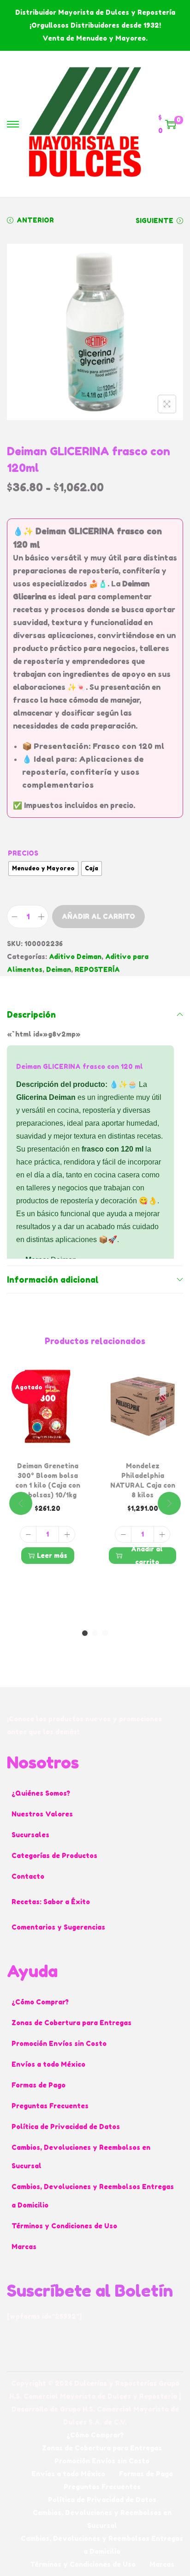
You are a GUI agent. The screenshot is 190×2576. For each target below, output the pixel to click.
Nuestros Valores (42, 1814)
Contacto (28, 1876)
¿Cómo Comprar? (40, 2002)
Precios (23, 853)
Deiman (59, 969)
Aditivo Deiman (75, 956)
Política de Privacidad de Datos (66, 2127)
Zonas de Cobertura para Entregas (71, 2023)
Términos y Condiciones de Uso (64, 2226)
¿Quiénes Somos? (41, 1793)
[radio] (43, 869)
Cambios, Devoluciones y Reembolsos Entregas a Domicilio (93, 2196)
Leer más (52, 1555)
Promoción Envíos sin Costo (59, 2043)
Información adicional (53, 1279)
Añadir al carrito (98, 916)
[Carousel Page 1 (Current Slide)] (85, 1633)
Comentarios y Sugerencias (58, 1927)
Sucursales (30, 1835)
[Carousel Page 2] (95, 1633)
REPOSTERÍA (97, 969)
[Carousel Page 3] (105, 1633)
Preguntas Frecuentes (50, 2106)
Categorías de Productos (54, 1855)
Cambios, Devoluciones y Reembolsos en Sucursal (81, 2157)
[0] (171, 124)
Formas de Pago (39, 2085)
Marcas (24, 2247)
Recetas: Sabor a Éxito (51, 1902)
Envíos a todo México (48, 2064)
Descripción (31, 1014)
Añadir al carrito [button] (147, 1556)
